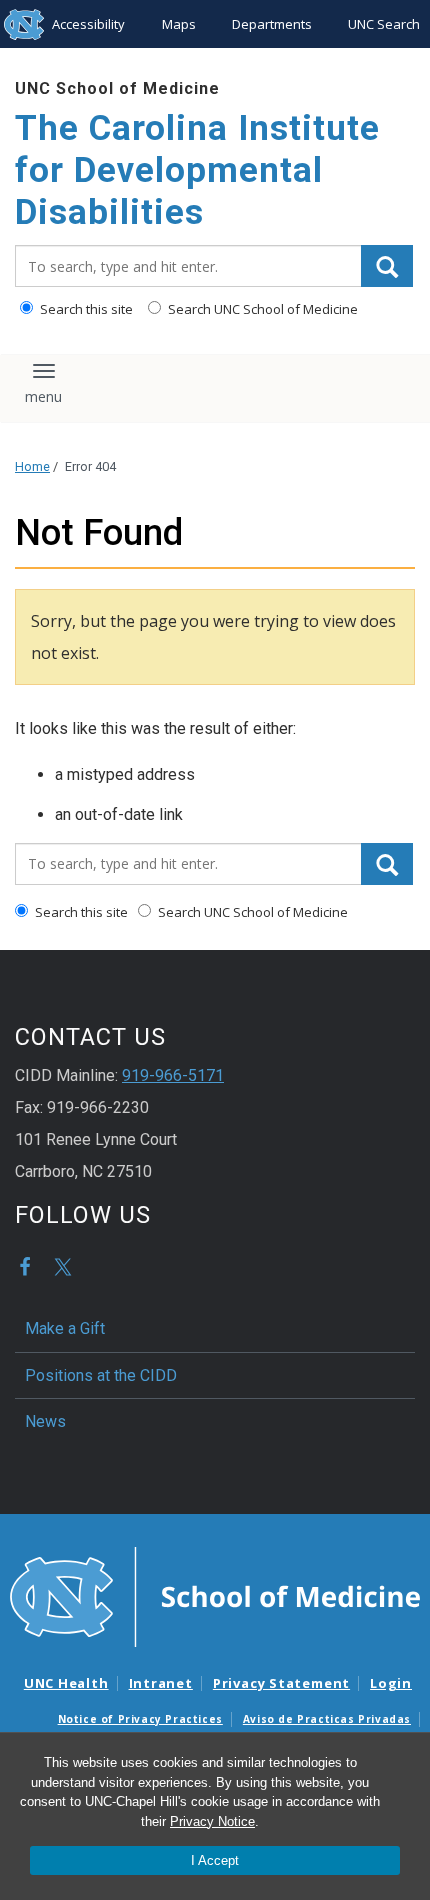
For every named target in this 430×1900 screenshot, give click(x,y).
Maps (179, 24)
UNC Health (66, 1683)
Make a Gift (65, 1328)
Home (32, 466)
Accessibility (88, 24)
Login (391, 1683)
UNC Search (384, 24)
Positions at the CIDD (101, 1375)
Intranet (161, 1683)
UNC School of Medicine (117, 88)
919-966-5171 (173, 1075)
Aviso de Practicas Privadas (327, 1719)
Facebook (25, 1267)
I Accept (215, 1860)
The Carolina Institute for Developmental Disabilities (197, 170)
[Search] (387, 266)
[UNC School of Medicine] (215, 1595)
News (45, 1421)
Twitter (63, 1267)
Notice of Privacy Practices (140, 1719)
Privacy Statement (281, 1683)
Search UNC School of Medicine (261, 309)
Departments (272, 24)
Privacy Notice (212, 1821)
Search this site (85, 309)
